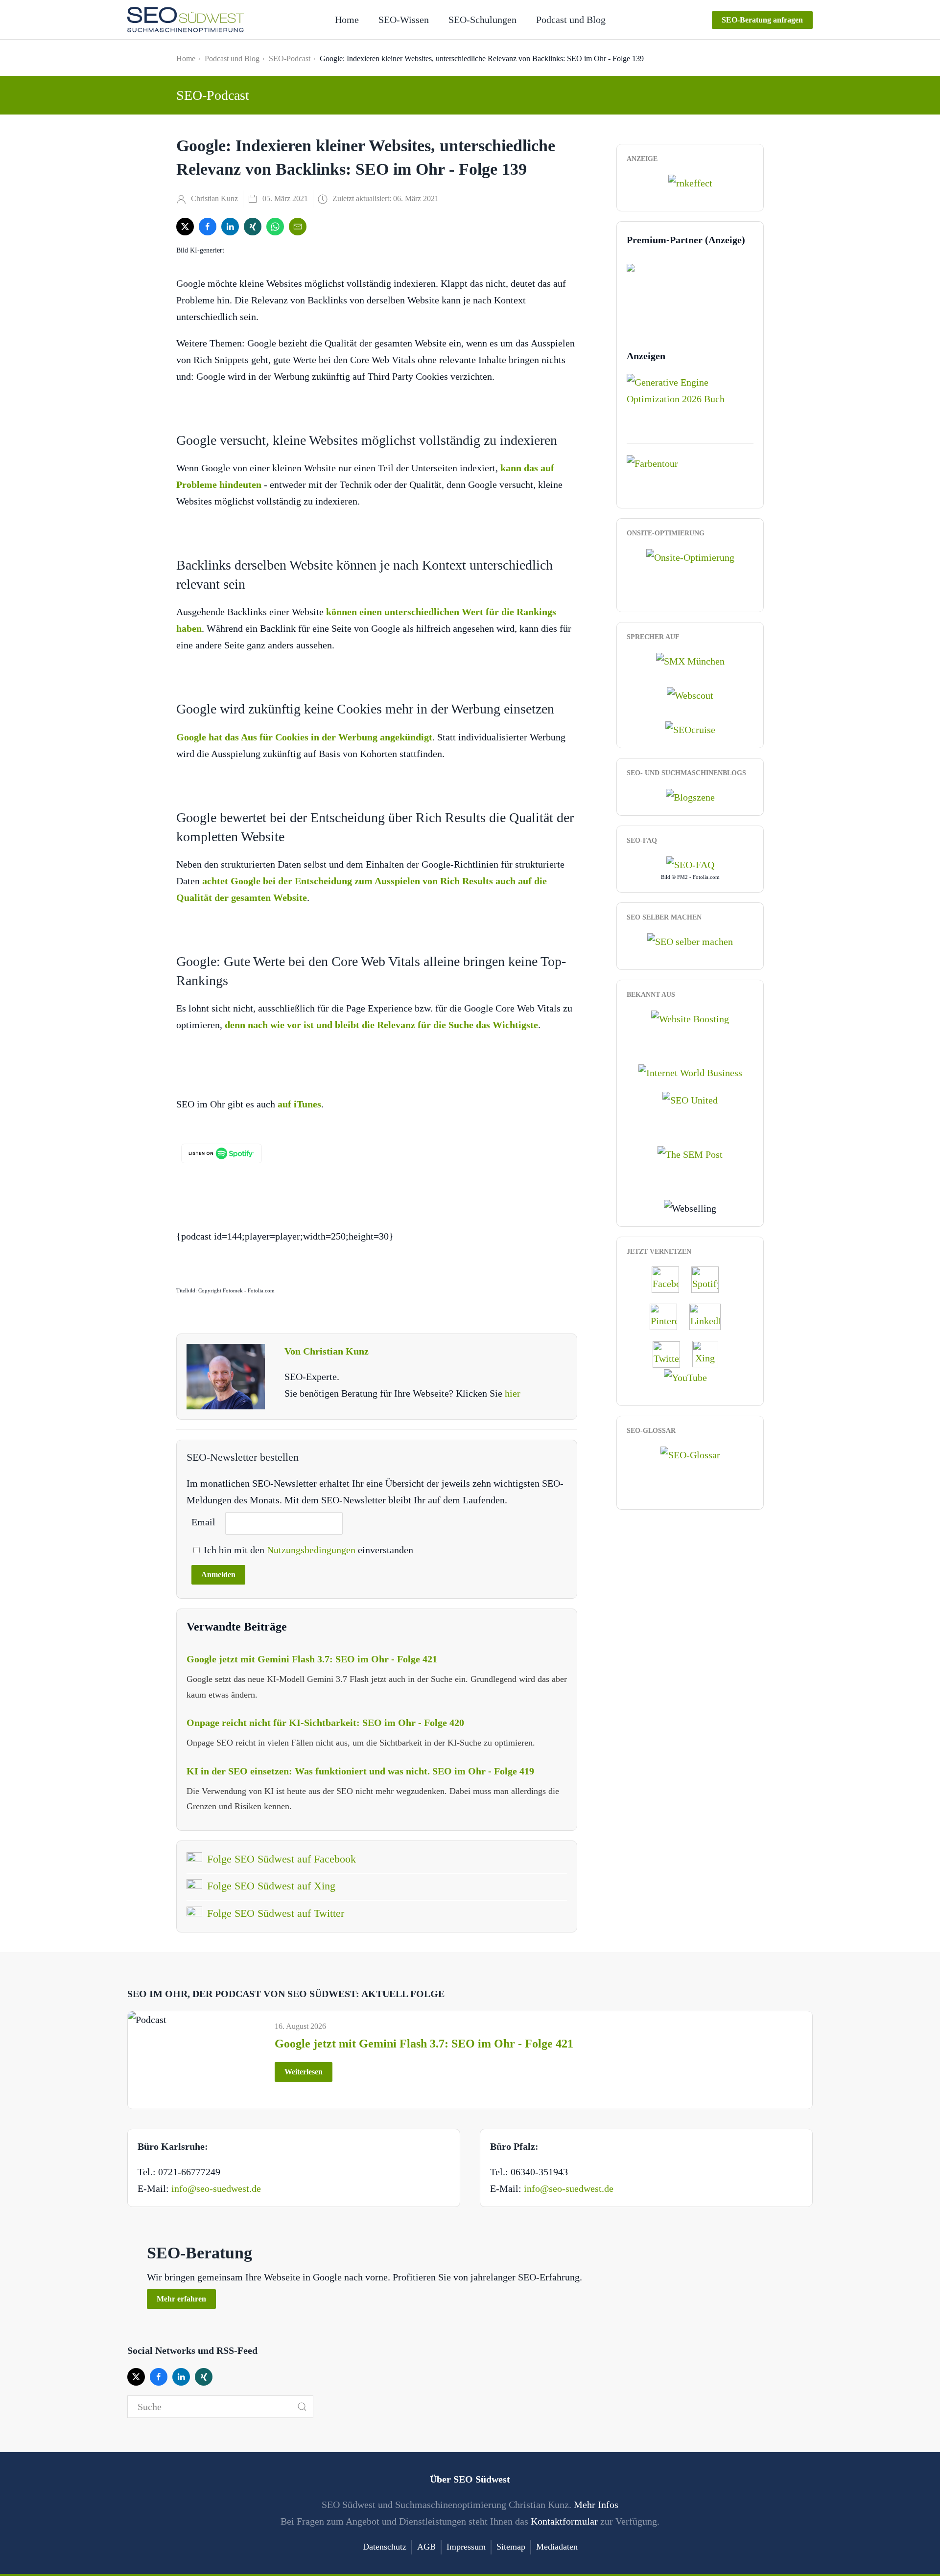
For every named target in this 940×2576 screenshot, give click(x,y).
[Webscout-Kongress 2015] (690, 694)
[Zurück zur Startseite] (186, 20)
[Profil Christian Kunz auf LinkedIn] (710, 1316)
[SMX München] (690, 660)
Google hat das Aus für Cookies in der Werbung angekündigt (304, 737)
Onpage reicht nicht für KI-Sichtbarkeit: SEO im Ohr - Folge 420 (325, 1723)
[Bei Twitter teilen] (185, 227)
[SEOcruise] (690, 729)
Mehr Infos (596, 2505)
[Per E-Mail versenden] (298, 227)
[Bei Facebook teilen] (208, 227)
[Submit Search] (302, 2407)
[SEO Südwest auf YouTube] (690, 1377)
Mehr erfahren (181, 2299)
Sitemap (511, 2547)
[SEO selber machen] (690, 940)
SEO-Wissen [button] (404, 20)
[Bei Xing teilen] (253, 227)
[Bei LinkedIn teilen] (230, 227)
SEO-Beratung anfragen (762, 20)
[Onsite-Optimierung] (690, 556)
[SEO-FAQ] (690, 864)
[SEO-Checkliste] (690, 182)
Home (347, 20)
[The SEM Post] (690, 1153)
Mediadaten (557, 2547)
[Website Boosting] (690, 1017)
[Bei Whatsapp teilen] (275, 227)
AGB (426, 2547)
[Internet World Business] (690, 1072)
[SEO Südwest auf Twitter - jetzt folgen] (671, 1353)
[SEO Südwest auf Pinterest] (668, 1316)
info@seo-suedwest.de (216, 2188)
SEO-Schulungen (482, 20)
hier (513, 1393)
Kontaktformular (564, 2521)
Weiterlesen (304, 2072)
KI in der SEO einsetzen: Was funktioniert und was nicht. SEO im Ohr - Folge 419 (360, 1771)
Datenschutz (385, 2547)
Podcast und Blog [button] (571, 20)
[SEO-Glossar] (690, 1454)
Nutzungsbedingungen (312, 1550)
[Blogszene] (690, 796)
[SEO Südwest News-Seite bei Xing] (710, 1353)
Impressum (466, 2547)
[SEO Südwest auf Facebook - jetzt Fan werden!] (670, 1279)
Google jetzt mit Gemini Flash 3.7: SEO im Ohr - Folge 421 (312, 1659)
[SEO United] (690, 1099)
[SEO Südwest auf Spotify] (710, 1279)
